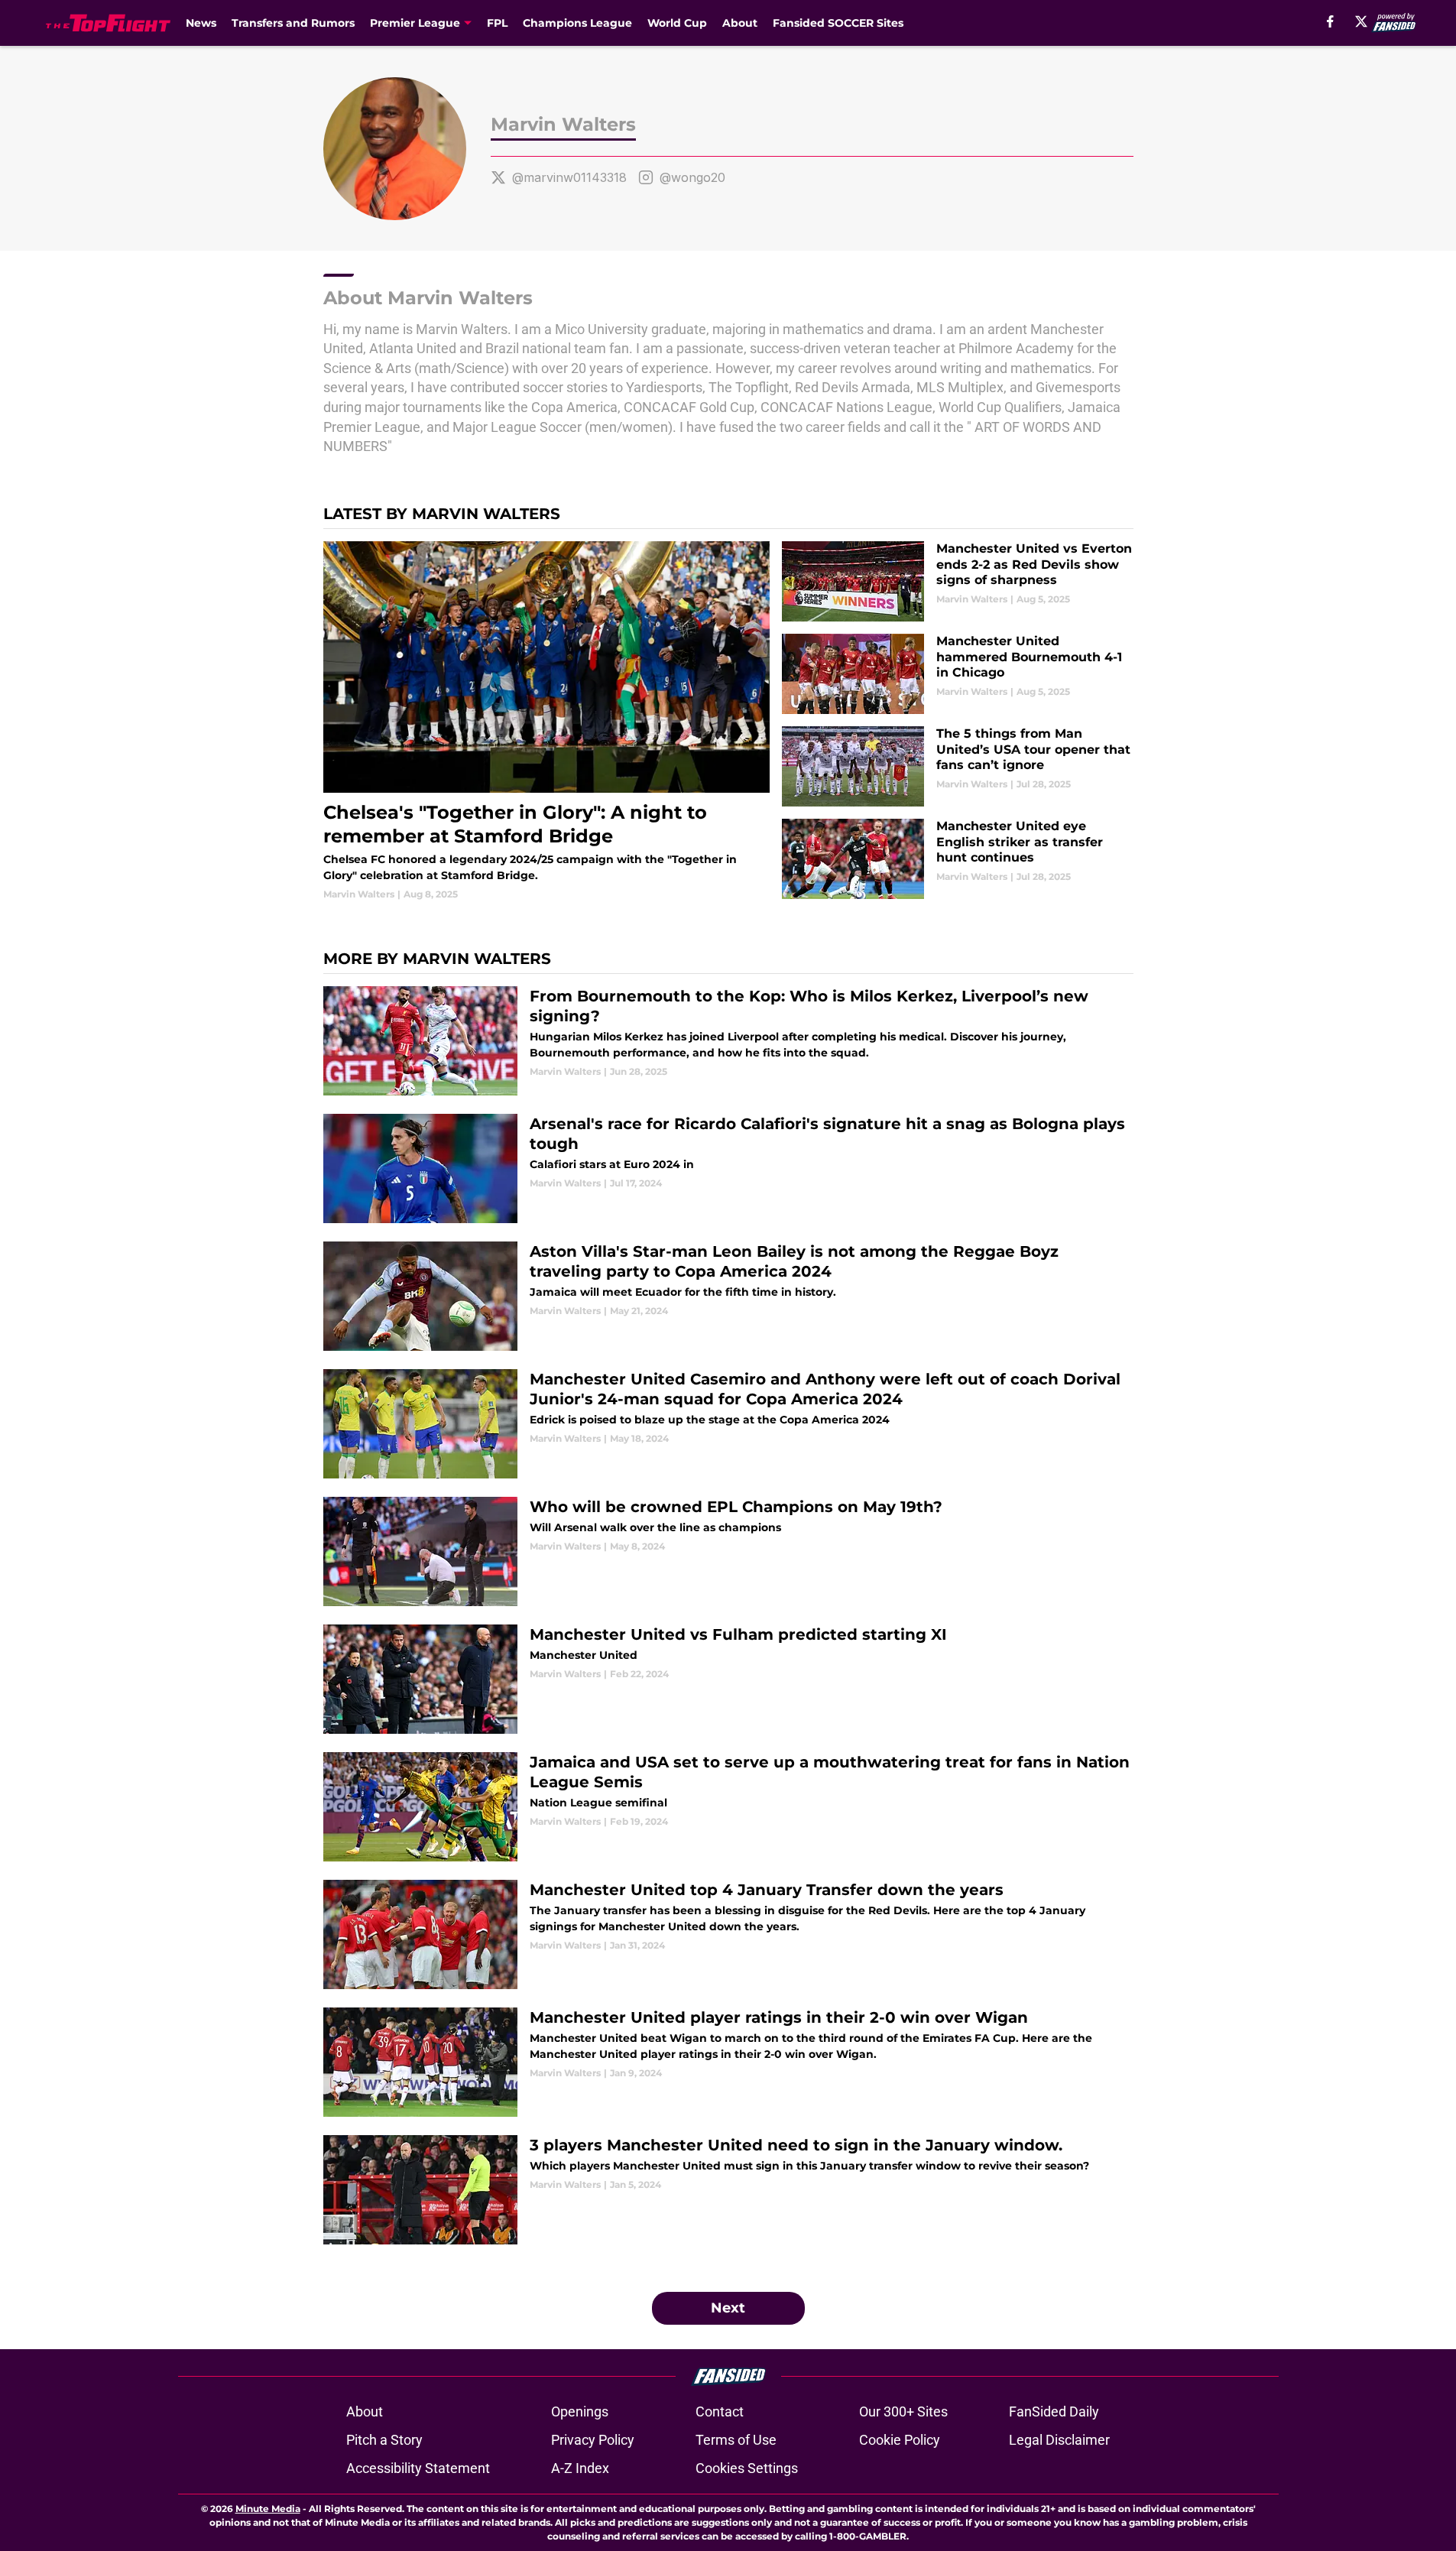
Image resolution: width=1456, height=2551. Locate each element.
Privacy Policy (593, 2440)
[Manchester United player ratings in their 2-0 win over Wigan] (728, 2062)
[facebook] (1330, 21)
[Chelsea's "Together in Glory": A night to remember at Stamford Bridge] (547, 721)
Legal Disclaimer (1059, 2440)
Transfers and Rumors (293, 23)
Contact (720, 2411)
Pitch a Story (384, 2440)
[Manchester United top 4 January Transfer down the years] (728, 1934)
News (201, 23)
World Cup (677, 23)
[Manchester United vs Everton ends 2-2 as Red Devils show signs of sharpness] (957, 581)
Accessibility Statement (418, 2468)
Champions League (577, 23)
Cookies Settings (747, 2468)
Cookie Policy (900, 2440)
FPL (497, 23)
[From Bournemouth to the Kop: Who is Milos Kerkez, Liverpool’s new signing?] (728, 1041)
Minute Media (268, 2509)
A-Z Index (580, 2468)
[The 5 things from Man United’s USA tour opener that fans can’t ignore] (957, 766)
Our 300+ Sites (903, 2411)
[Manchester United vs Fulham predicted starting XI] (728, 1679)
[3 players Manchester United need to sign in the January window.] (728, 2190)
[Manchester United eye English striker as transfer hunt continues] (957, 859)
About (740, 23)
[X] (1361, 21)
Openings (580, 2411)
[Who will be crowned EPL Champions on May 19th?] (728, 1551)
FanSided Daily (1054, 2411)
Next (728, 2308)
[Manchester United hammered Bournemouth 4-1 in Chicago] (957, 674)
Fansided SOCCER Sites (838, 23)
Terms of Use (736, 2440)
